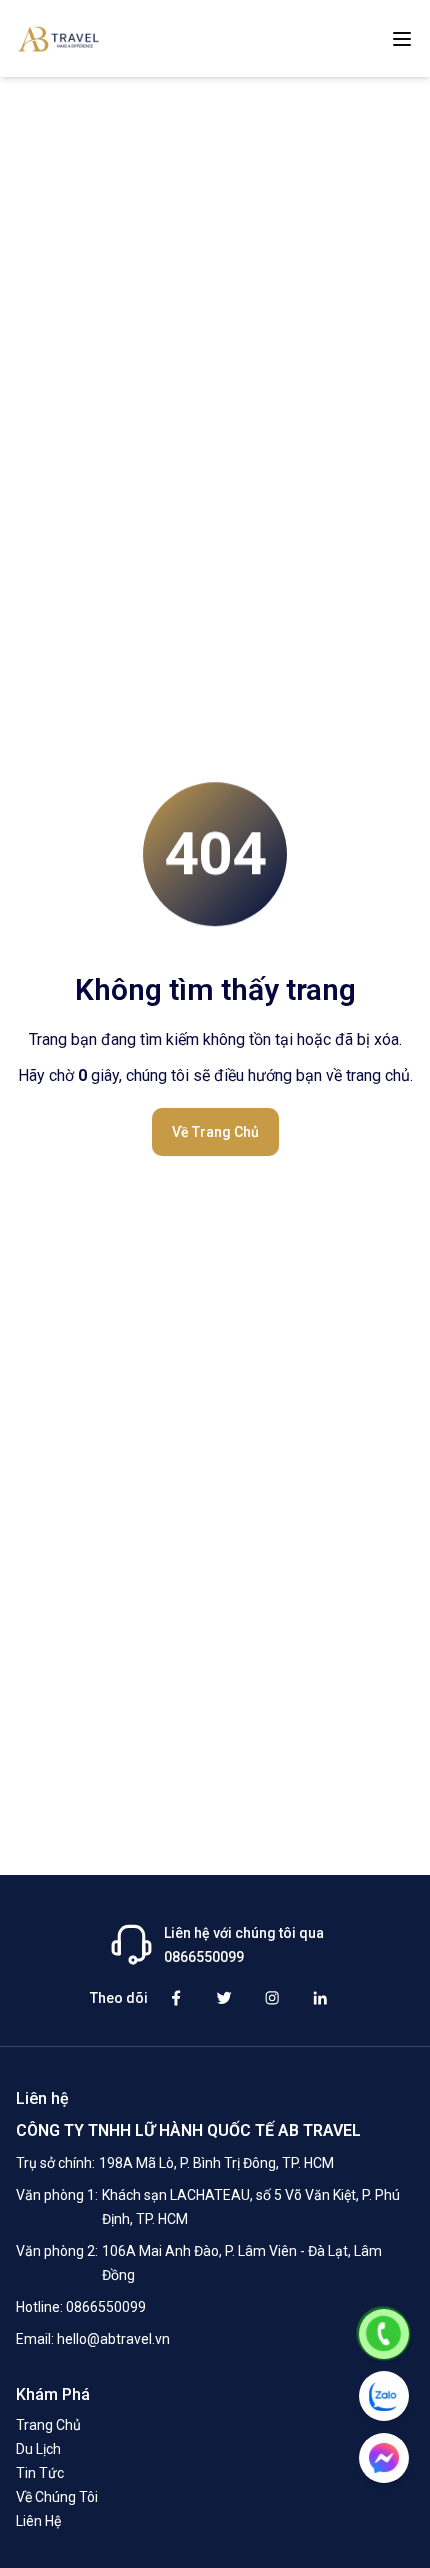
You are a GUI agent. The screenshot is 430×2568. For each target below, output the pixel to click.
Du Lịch (38, 2449)
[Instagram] (272, 1998)
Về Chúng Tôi (57, 2497)
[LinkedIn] (320, 1998)
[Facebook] (176, 1998)
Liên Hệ (38, 2521)
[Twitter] (224, 1998)
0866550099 (106, 2307)
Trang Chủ (48, 2425)
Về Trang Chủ (215, 1132)
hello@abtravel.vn (113, 2339)
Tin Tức (40, 2473)
